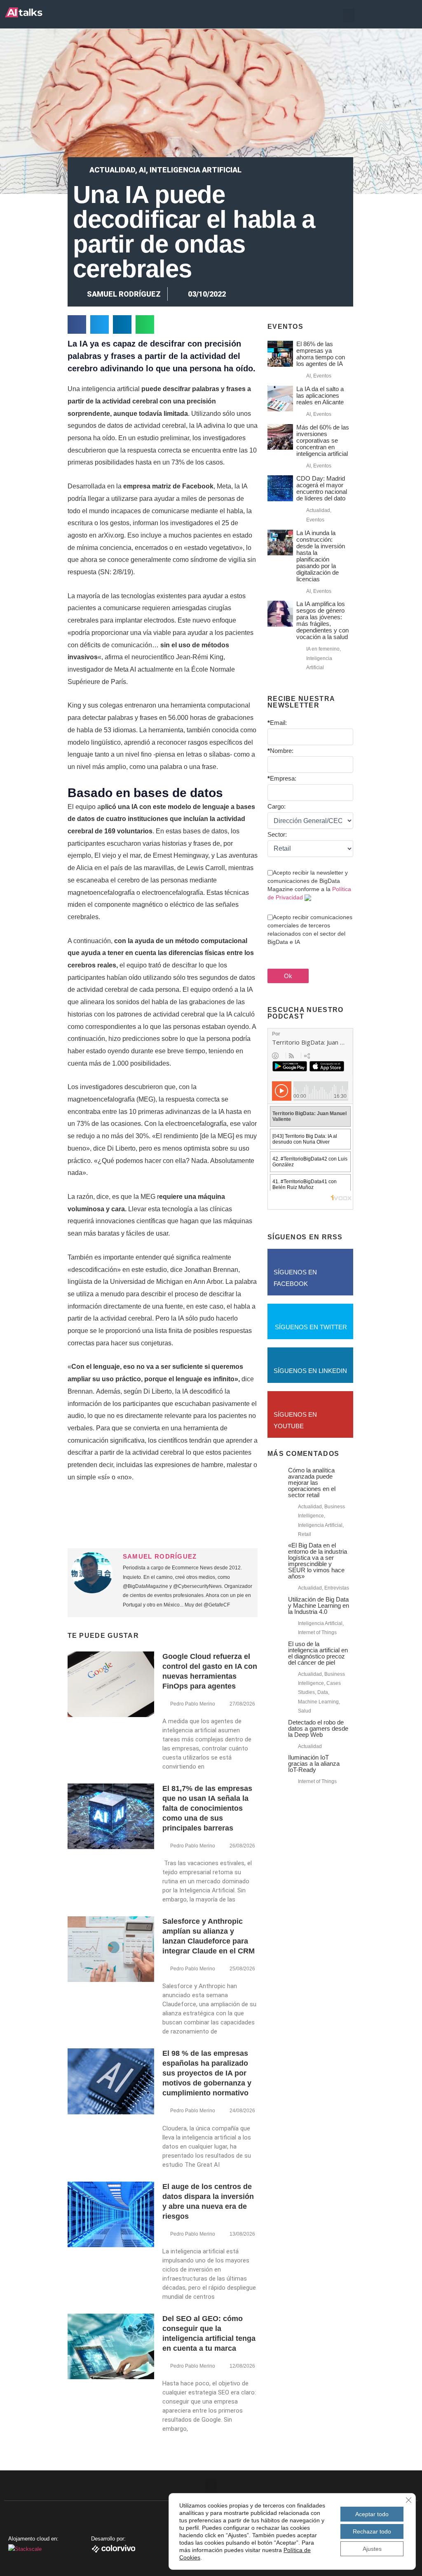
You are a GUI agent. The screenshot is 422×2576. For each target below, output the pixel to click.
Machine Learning (318, 1702)
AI (142, 170)
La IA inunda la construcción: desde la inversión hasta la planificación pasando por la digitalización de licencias (321, 556)
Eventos (322, 376)
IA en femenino (323, 649)
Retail (305, 1534)
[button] (349, 15)
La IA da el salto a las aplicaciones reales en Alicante (320, 395)
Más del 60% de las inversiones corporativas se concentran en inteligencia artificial (323, 440)
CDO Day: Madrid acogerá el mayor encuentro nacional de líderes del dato (322, 488)
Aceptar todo (372, 2514)
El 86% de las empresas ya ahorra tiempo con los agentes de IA (321, 354)
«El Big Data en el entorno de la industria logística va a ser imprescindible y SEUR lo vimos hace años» (318, 1561)
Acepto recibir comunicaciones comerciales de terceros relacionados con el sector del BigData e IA (310, 929)
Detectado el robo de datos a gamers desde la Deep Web (318, 1728)
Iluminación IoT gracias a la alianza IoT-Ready (314, 1763)
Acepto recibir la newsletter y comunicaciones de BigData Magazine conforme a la (309, 885)
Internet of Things (317, 1632)
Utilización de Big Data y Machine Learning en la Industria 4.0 (319, 1605)
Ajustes (372, 2549)
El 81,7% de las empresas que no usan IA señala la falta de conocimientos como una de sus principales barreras (207, 1808)
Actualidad (112, 170)
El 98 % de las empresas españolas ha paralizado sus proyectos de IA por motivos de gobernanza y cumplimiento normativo (207, 2073)
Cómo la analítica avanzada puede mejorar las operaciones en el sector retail (312, 1483)
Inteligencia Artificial (196, 170)
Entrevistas (337, 1588)
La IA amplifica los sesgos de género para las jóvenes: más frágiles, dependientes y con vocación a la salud (322, 620)
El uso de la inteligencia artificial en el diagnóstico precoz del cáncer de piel (318, 1653)
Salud (305, 1711)
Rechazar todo (372, 2531)
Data (323, 1692)
